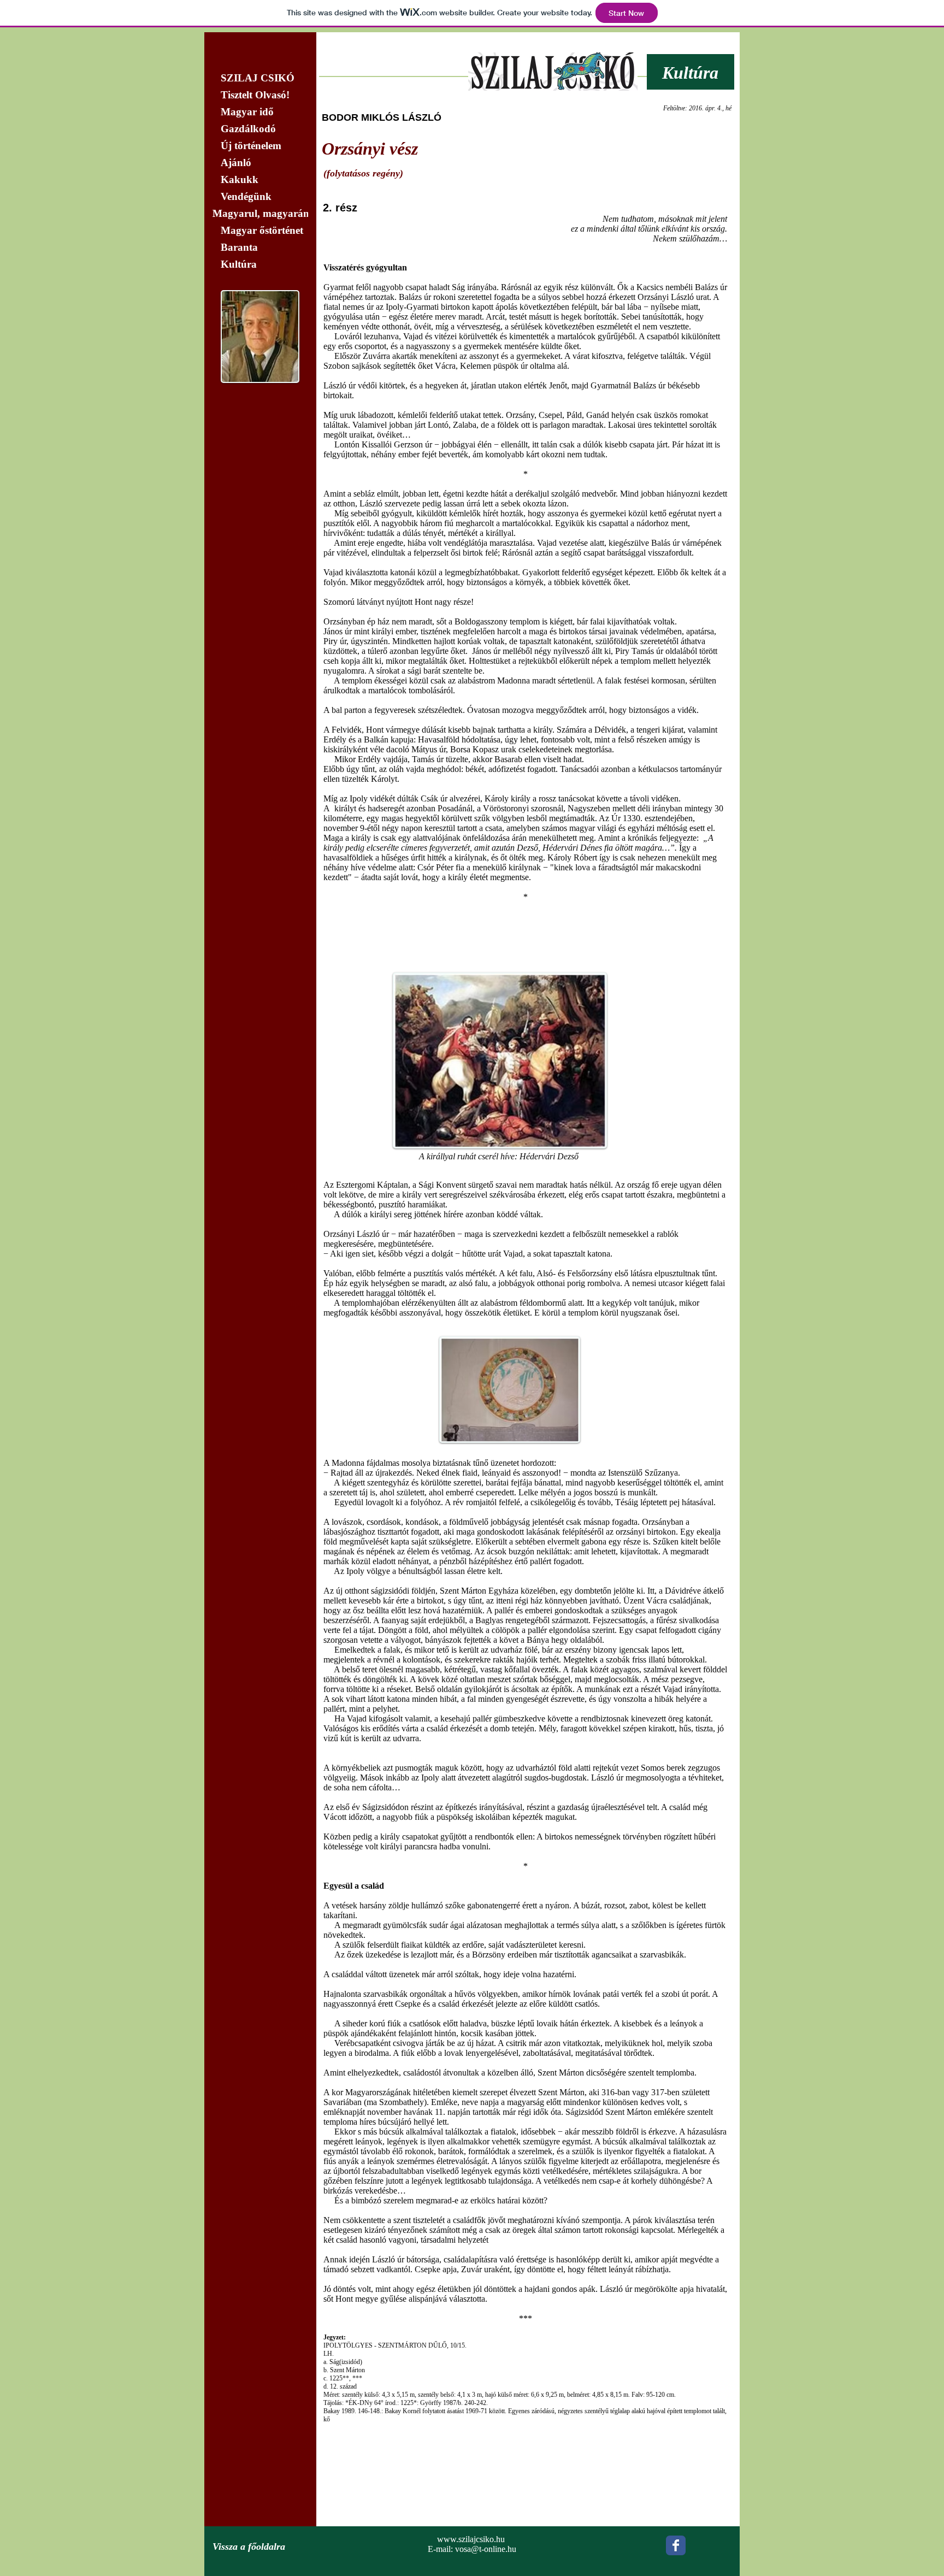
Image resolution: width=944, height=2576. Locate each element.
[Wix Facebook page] (676, 2545)
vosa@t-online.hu (486, 2549)
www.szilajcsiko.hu (471, 2539)
